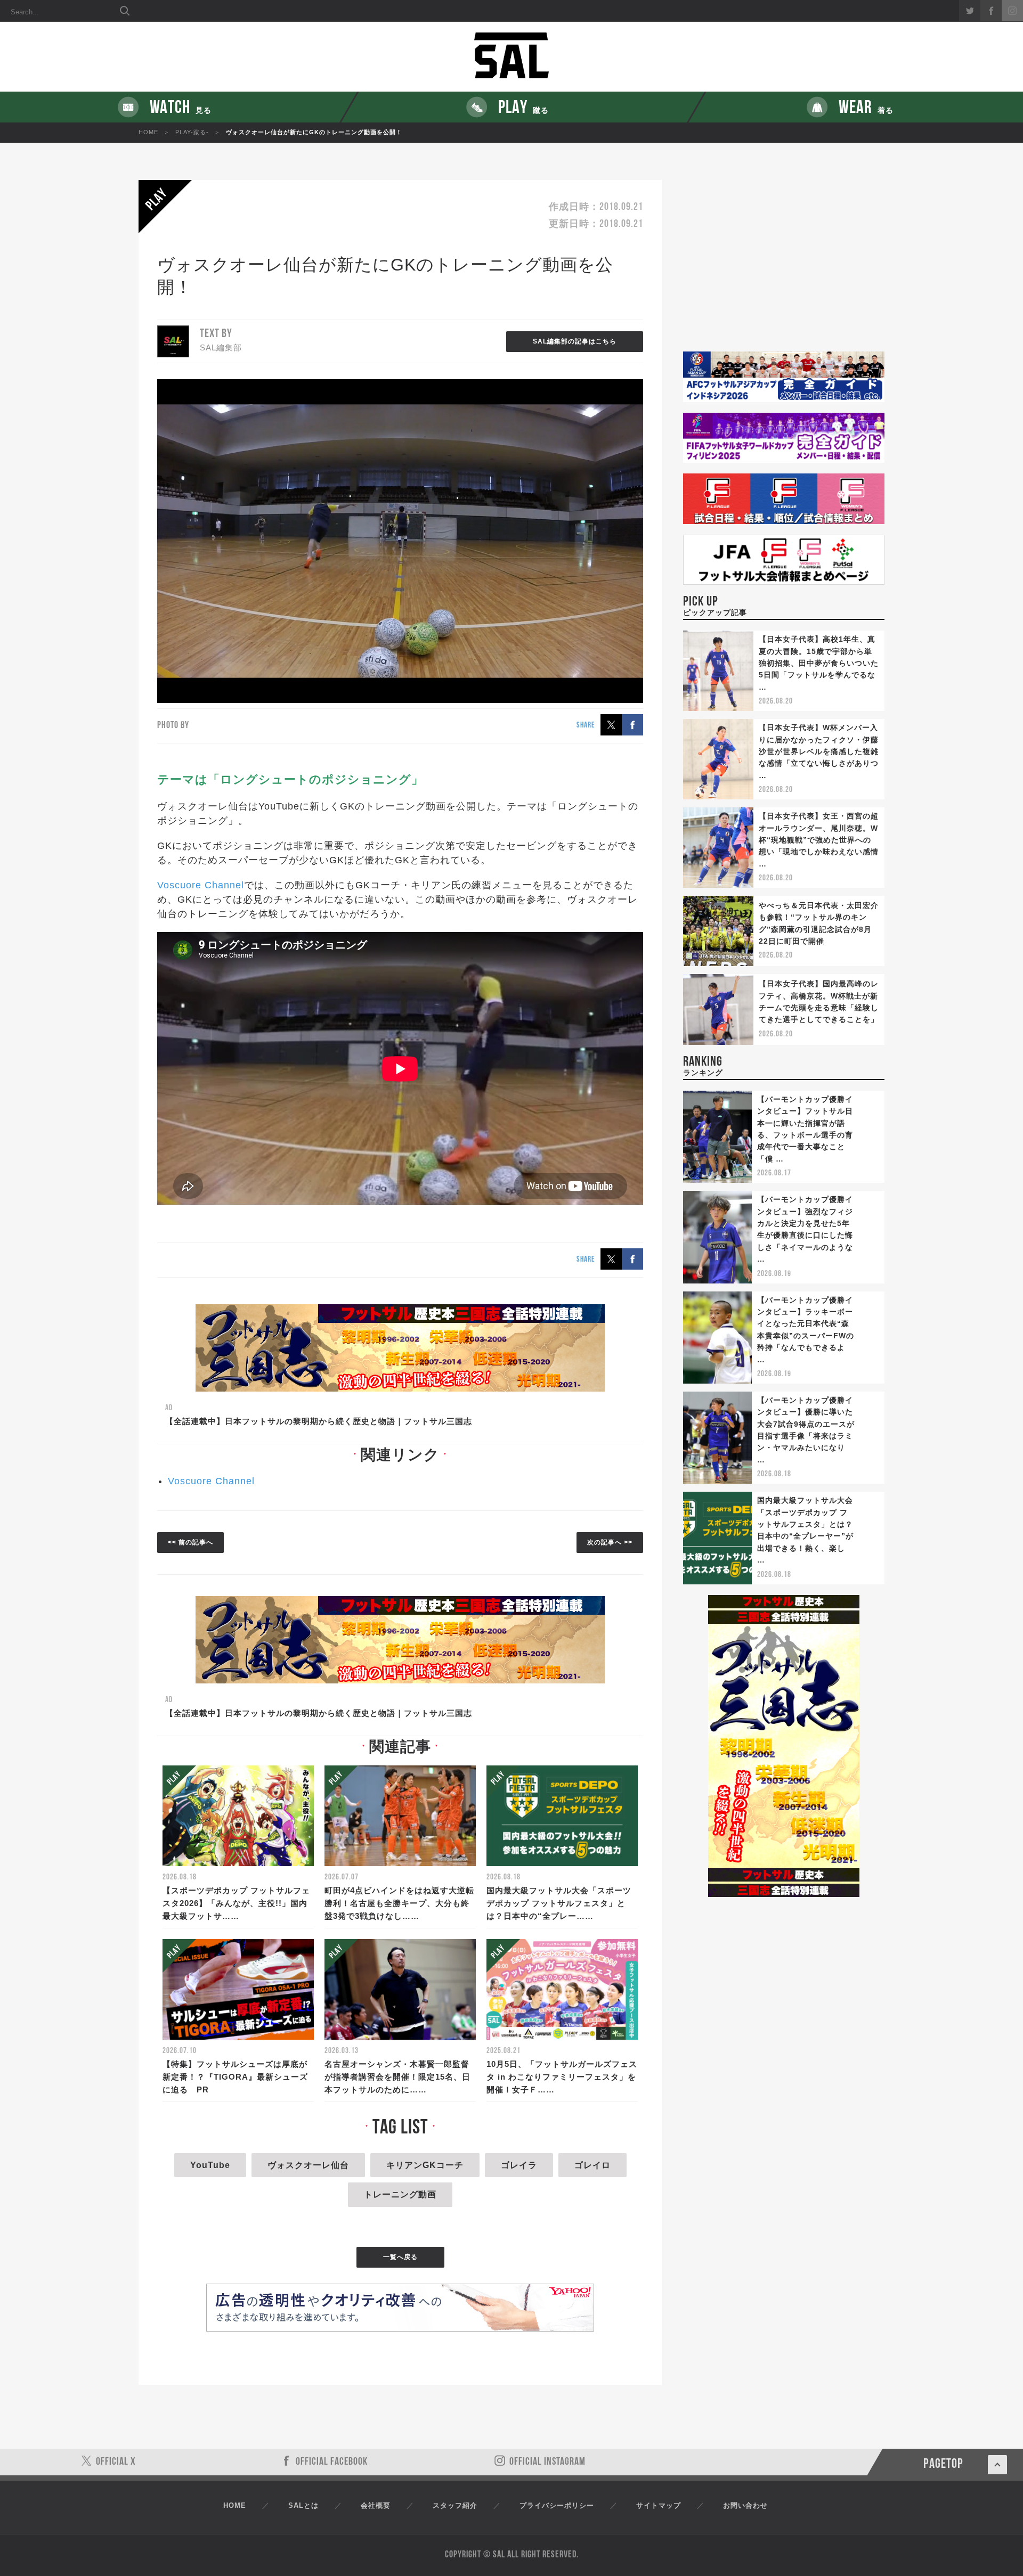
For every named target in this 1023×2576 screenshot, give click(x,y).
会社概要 (376, 2505)
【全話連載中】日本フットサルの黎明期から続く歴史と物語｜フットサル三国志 (319, 1421)
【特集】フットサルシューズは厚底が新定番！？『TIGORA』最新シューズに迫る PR (235, 2077)
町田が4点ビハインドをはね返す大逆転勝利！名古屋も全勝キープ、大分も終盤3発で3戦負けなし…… (399, 1903)
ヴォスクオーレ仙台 (308, 2165)
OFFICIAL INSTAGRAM (547, 2462)
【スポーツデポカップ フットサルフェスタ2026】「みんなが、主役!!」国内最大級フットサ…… (236, 1903)
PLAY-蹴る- (192, 132)
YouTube (210, 2165)
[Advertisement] (784, 266)
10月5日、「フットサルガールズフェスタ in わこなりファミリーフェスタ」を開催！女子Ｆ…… (562, 2077)
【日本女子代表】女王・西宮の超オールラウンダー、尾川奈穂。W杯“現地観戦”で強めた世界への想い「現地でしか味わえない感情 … (819, 840)
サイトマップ (659, 2505)
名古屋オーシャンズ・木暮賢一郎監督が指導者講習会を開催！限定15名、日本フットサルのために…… (397, 2077)
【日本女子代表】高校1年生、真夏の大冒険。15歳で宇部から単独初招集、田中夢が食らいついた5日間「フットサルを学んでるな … (819, 663)
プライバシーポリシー (557, 2505)
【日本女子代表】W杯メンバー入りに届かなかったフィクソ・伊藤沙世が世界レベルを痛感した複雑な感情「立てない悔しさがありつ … (819, 751)
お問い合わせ (745, 2505)
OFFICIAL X (116, 2462)
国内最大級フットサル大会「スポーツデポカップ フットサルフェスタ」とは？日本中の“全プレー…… (559, 1903)
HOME (148, 132)
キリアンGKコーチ (425, 2165)
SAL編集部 (221, 347)
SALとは (303, 2505)
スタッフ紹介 (455, 2505)
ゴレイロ (592, 2165)
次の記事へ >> (610, 1542)
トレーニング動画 (400, 2194)
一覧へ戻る (400, 2257)
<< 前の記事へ (190, 1542)
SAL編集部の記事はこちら (575, 341)
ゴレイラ (519, 2165)
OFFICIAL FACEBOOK (332, 2462)
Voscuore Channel (201, 885)
